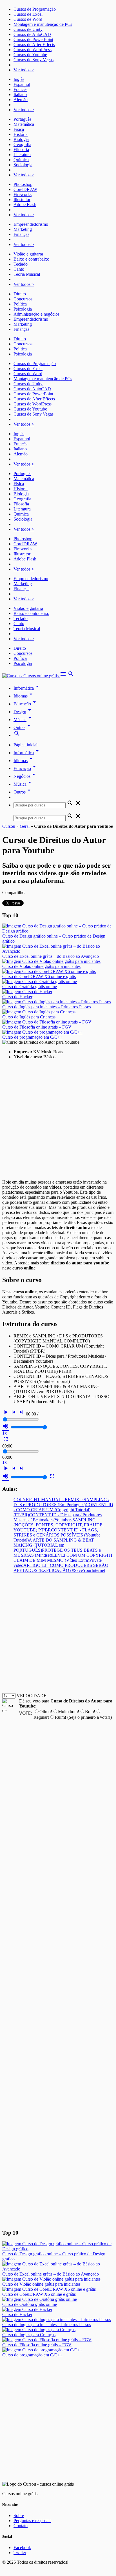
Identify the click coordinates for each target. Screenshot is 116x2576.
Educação (26, 704)
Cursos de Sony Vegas (34, 60)
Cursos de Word (28, 19)
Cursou (9, 826)
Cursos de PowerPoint (33, 39)
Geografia (22, 144)
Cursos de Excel (28, 14)
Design (23, 712)
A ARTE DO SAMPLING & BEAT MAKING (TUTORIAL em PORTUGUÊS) (54, 1545)
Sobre (19, 2515)
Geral (25, 826)
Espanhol (22, 84)
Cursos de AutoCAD (32, 34)
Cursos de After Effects (34, 45)
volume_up (6, 1426)
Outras (23, 727)
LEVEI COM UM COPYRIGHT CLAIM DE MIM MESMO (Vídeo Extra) (63, 1558)
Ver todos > (24, 70)
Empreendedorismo (31, 224)
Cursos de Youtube (30, 55)
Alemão (21, 100)
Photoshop (23, 184)
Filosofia (21, 150)
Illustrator (22, 200)
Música (23, 720)
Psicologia (23, 309)
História (21, 134)
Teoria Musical (27, 274)
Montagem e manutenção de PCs (43, 24)
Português (22, 119)
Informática (27, 688)
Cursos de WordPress (33, 50)
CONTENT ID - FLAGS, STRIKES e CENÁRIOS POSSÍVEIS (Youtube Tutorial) (57, 1535)
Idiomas (24, 696)
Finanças (21, 234)
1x (5, 1433)
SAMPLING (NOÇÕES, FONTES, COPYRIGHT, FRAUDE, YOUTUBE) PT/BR (59, 1525)
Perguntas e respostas (32, 2521)
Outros (23, 792)
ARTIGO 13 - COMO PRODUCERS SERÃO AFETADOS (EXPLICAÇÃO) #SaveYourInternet (61, 1568)
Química (21, 160)
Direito (20, 294)
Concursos (23, 299)
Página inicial (25, 745)
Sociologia (23, 165)
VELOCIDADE (32, 1696)
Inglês (19, 79)
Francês (20, 89)
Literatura (22, 155)
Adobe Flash (25, 205)
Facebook (22, 2547)
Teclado (21, 264)
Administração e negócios (36, 314)
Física (19, 129)
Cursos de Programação (35, 9)
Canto (19, 269)
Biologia (21, 139)
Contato (21, 2526)
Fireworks (23, 194)
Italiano (20, 94)
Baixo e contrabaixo (31, 259)
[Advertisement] (58, 1122)
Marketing (23, 229)
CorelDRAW (25, 189)
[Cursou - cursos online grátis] (31, 676)
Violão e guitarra (28, 254)
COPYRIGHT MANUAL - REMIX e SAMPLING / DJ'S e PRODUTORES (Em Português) (61, 1502)
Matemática (24, 124)
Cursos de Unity (28, 29)
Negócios (25, 776)
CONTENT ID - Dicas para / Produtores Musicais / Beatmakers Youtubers (58, 1517)
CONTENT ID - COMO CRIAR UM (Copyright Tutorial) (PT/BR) (63, 1510)
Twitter (20, 2553)
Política (20, 304)
